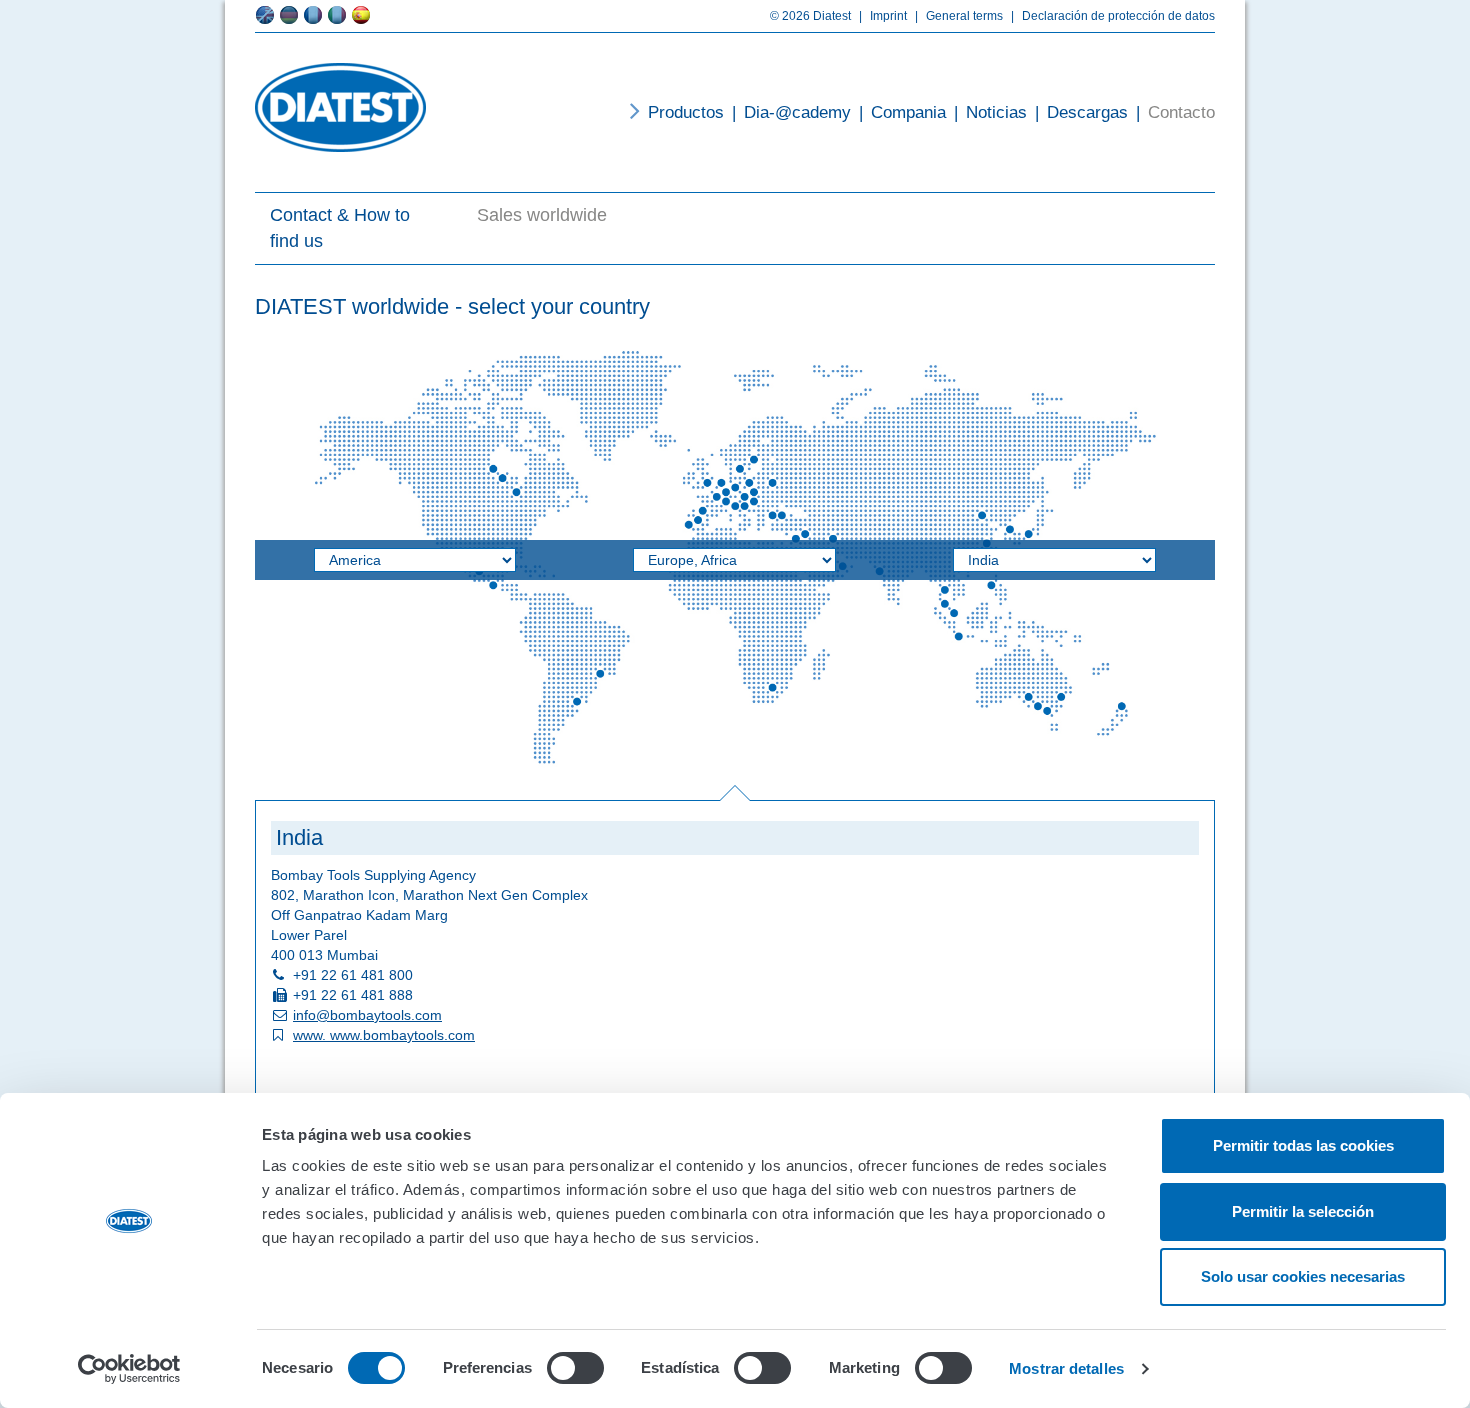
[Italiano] (337, 15)
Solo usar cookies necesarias (1303, 1276)
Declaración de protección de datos (1113, 16)
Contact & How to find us (340, 228)
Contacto (1175, 112)
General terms (959, 16)
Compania (902, 112)
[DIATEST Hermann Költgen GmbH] (340, 107)
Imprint (883, 16)
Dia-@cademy (791, 112)
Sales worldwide (542, 215)
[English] (265, 15)
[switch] (575, 1368)
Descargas (1081, 112)
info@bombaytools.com (367, 1015)
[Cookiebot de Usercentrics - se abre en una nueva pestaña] (129, 1369)
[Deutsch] (289, 15)
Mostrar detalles (1066, 1368)
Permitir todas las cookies (1303, 1145)
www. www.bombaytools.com (384, 1035)
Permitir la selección (1303, 1211)
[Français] (313, 15)
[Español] (361, 15)
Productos (686, 112)
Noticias (990, 112)
